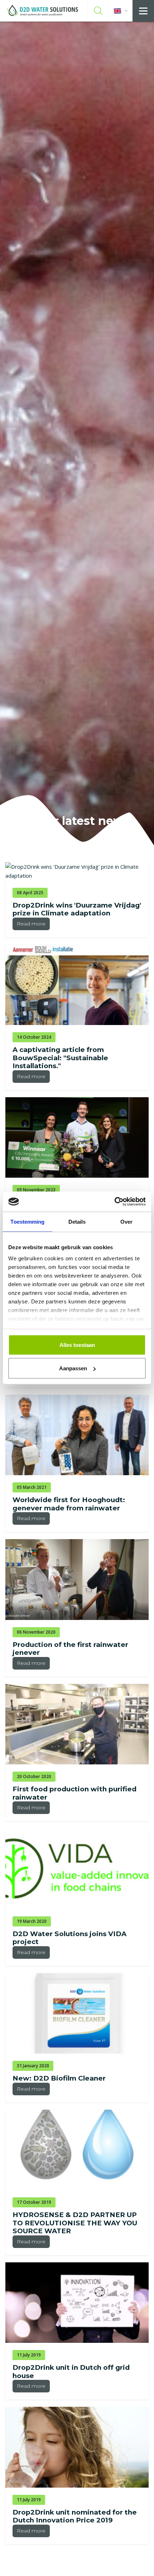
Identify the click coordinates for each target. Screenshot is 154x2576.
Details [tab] (77, 1221)
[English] (121, 11)
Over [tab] (126, 1221)
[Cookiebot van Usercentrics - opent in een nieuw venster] (114, 1202)
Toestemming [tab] (27, 1221)
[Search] (98, 11)
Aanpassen (73, 1368)
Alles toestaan (77, 1345)
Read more (31, 924)
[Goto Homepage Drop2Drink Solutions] (43, 11)
